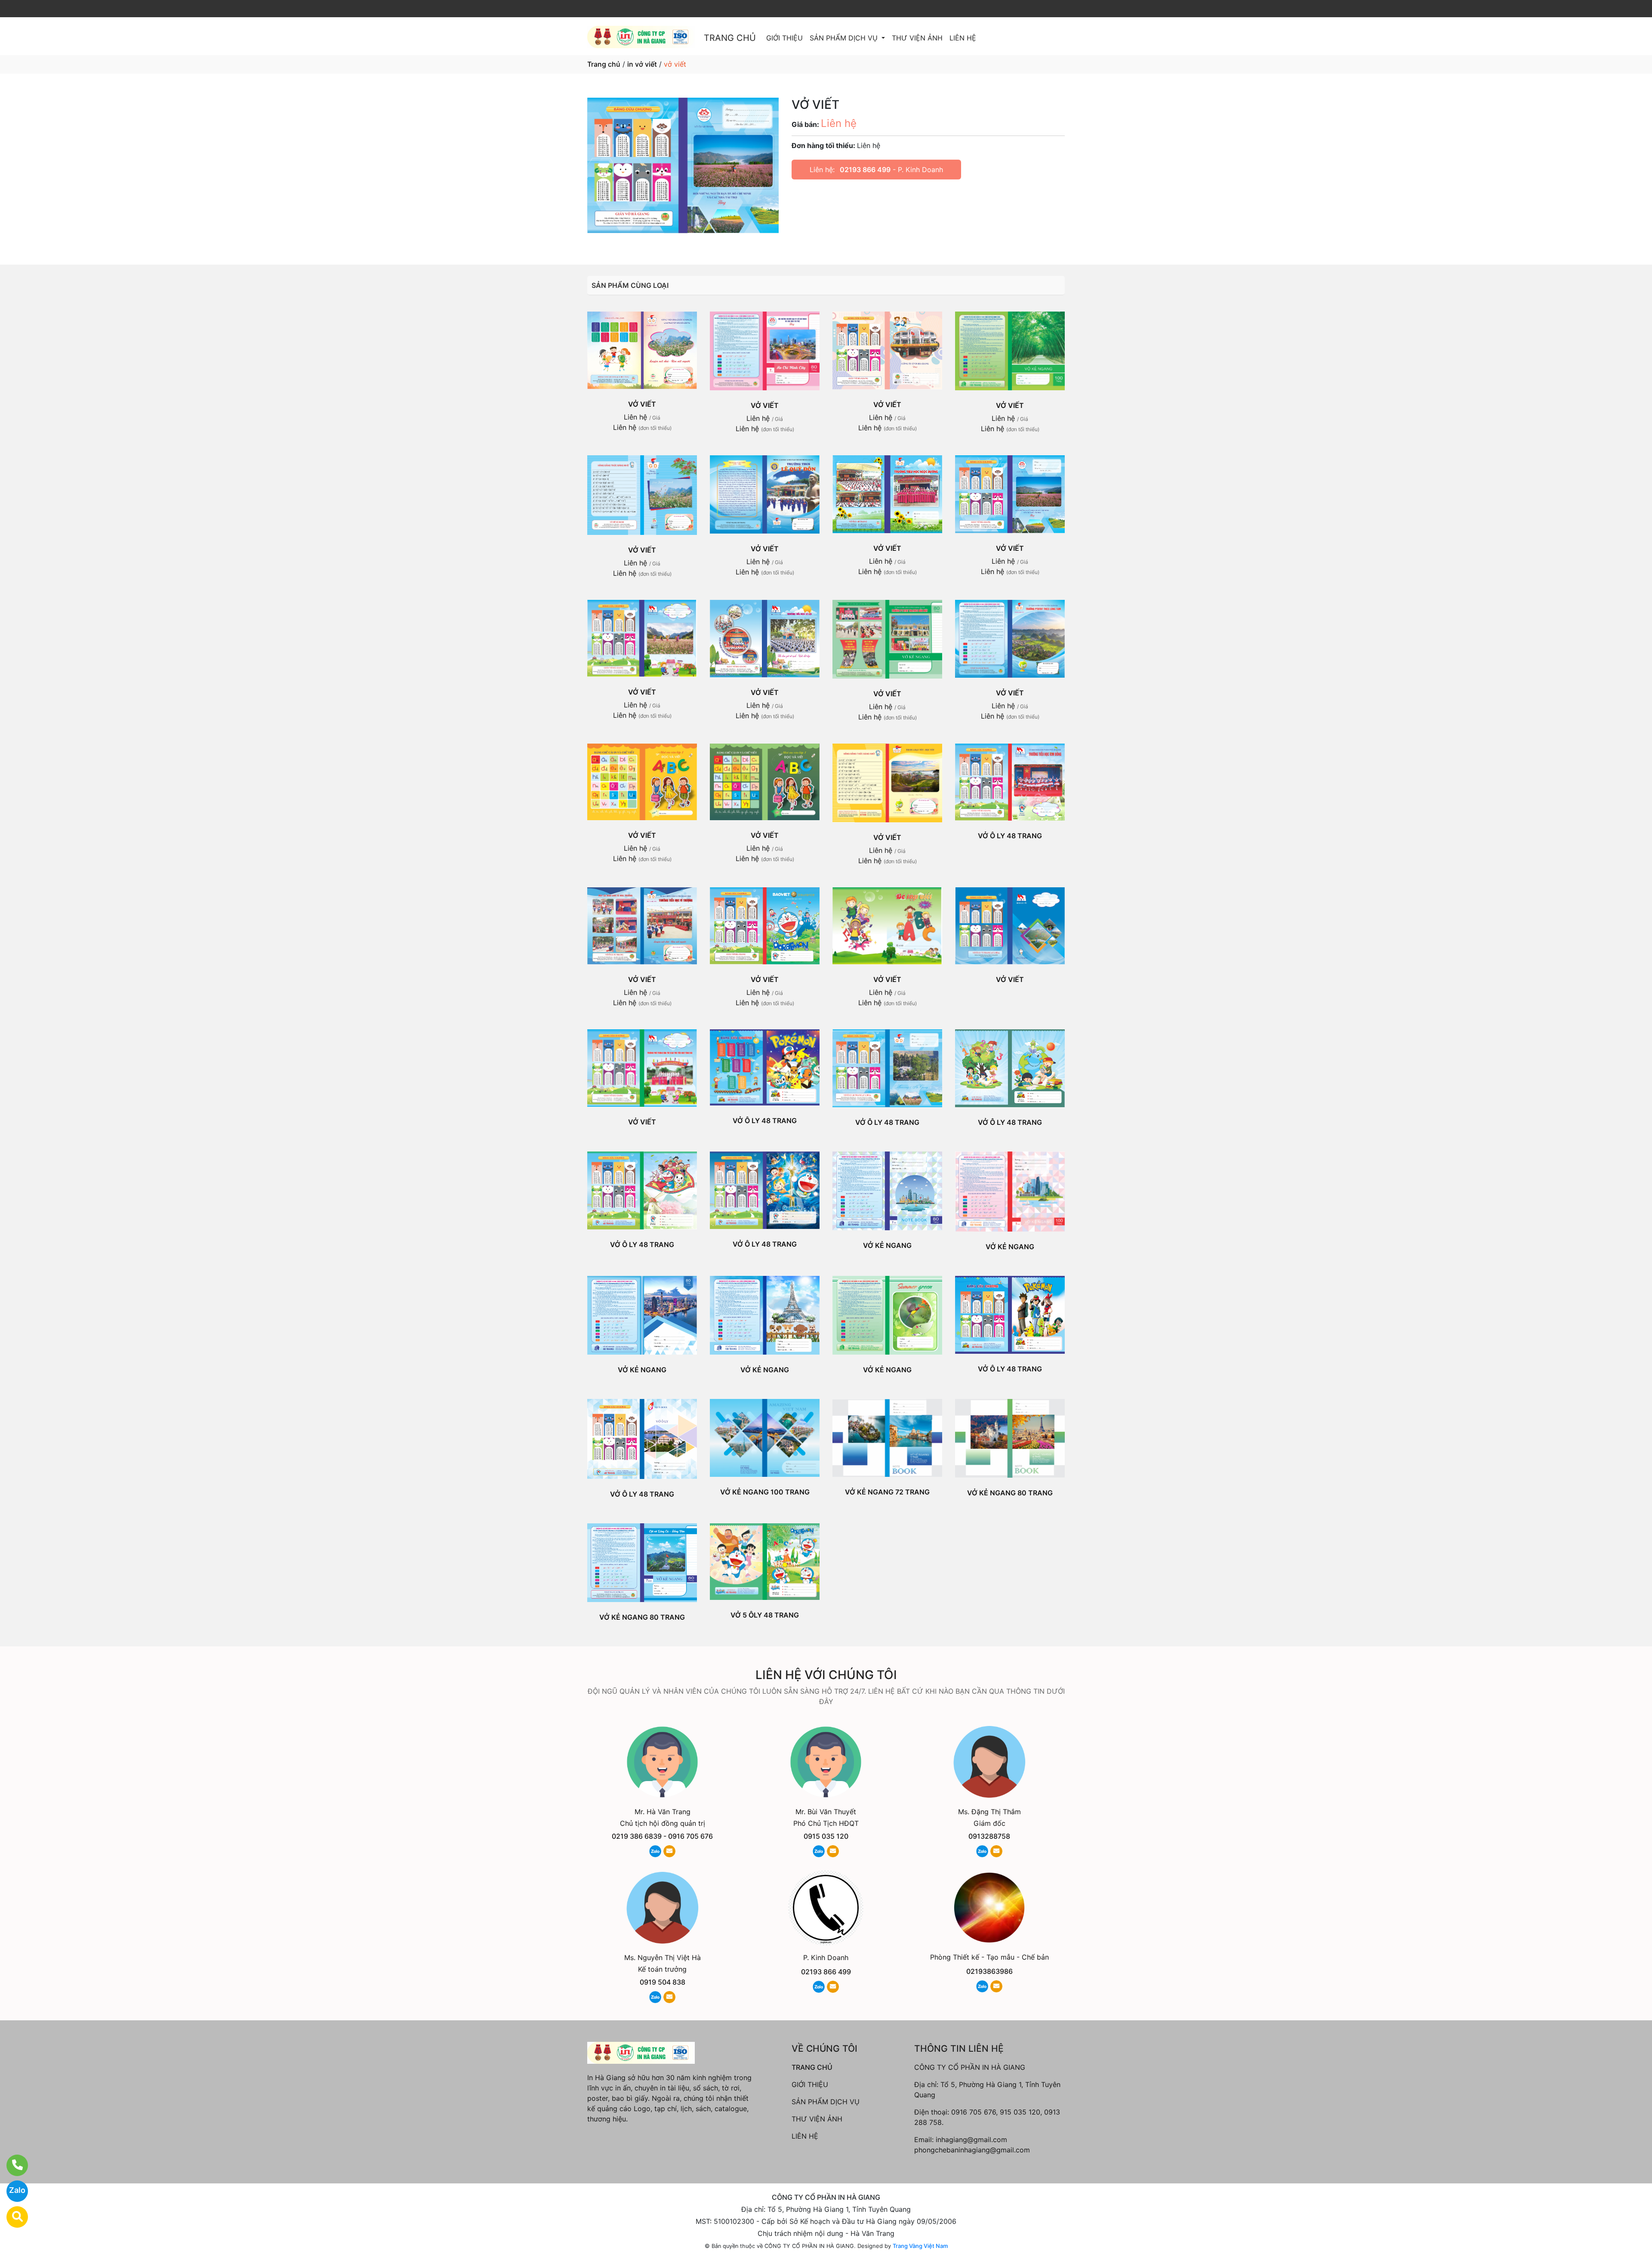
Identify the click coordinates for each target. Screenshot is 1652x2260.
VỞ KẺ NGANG (887, 1245)
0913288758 (989, 1836)
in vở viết (642, 64)
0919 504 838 (663, 1982)
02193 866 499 (865, 170)
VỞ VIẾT (642, 404)
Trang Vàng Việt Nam (920, 2246)
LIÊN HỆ (963, 38)
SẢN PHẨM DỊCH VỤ (845, 38)
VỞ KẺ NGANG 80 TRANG (1010, 1493)
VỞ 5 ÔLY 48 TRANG (765, 1615)
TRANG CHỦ (730, 38)
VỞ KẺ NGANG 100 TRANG (765, 1492)
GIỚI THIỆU (784, 38)
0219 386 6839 (637, 1836)
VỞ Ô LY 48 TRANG (1010, 836)
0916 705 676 (690, 1836)
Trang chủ (604, 64)
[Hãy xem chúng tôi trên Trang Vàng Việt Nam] (12, 2217)
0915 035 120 (826, 1836)
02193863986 (989, 1971)
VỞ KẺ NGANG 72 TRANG (887, 1492)
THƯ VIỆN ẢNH (917, 38)
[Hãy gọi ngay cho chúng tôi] (12, 2165)
